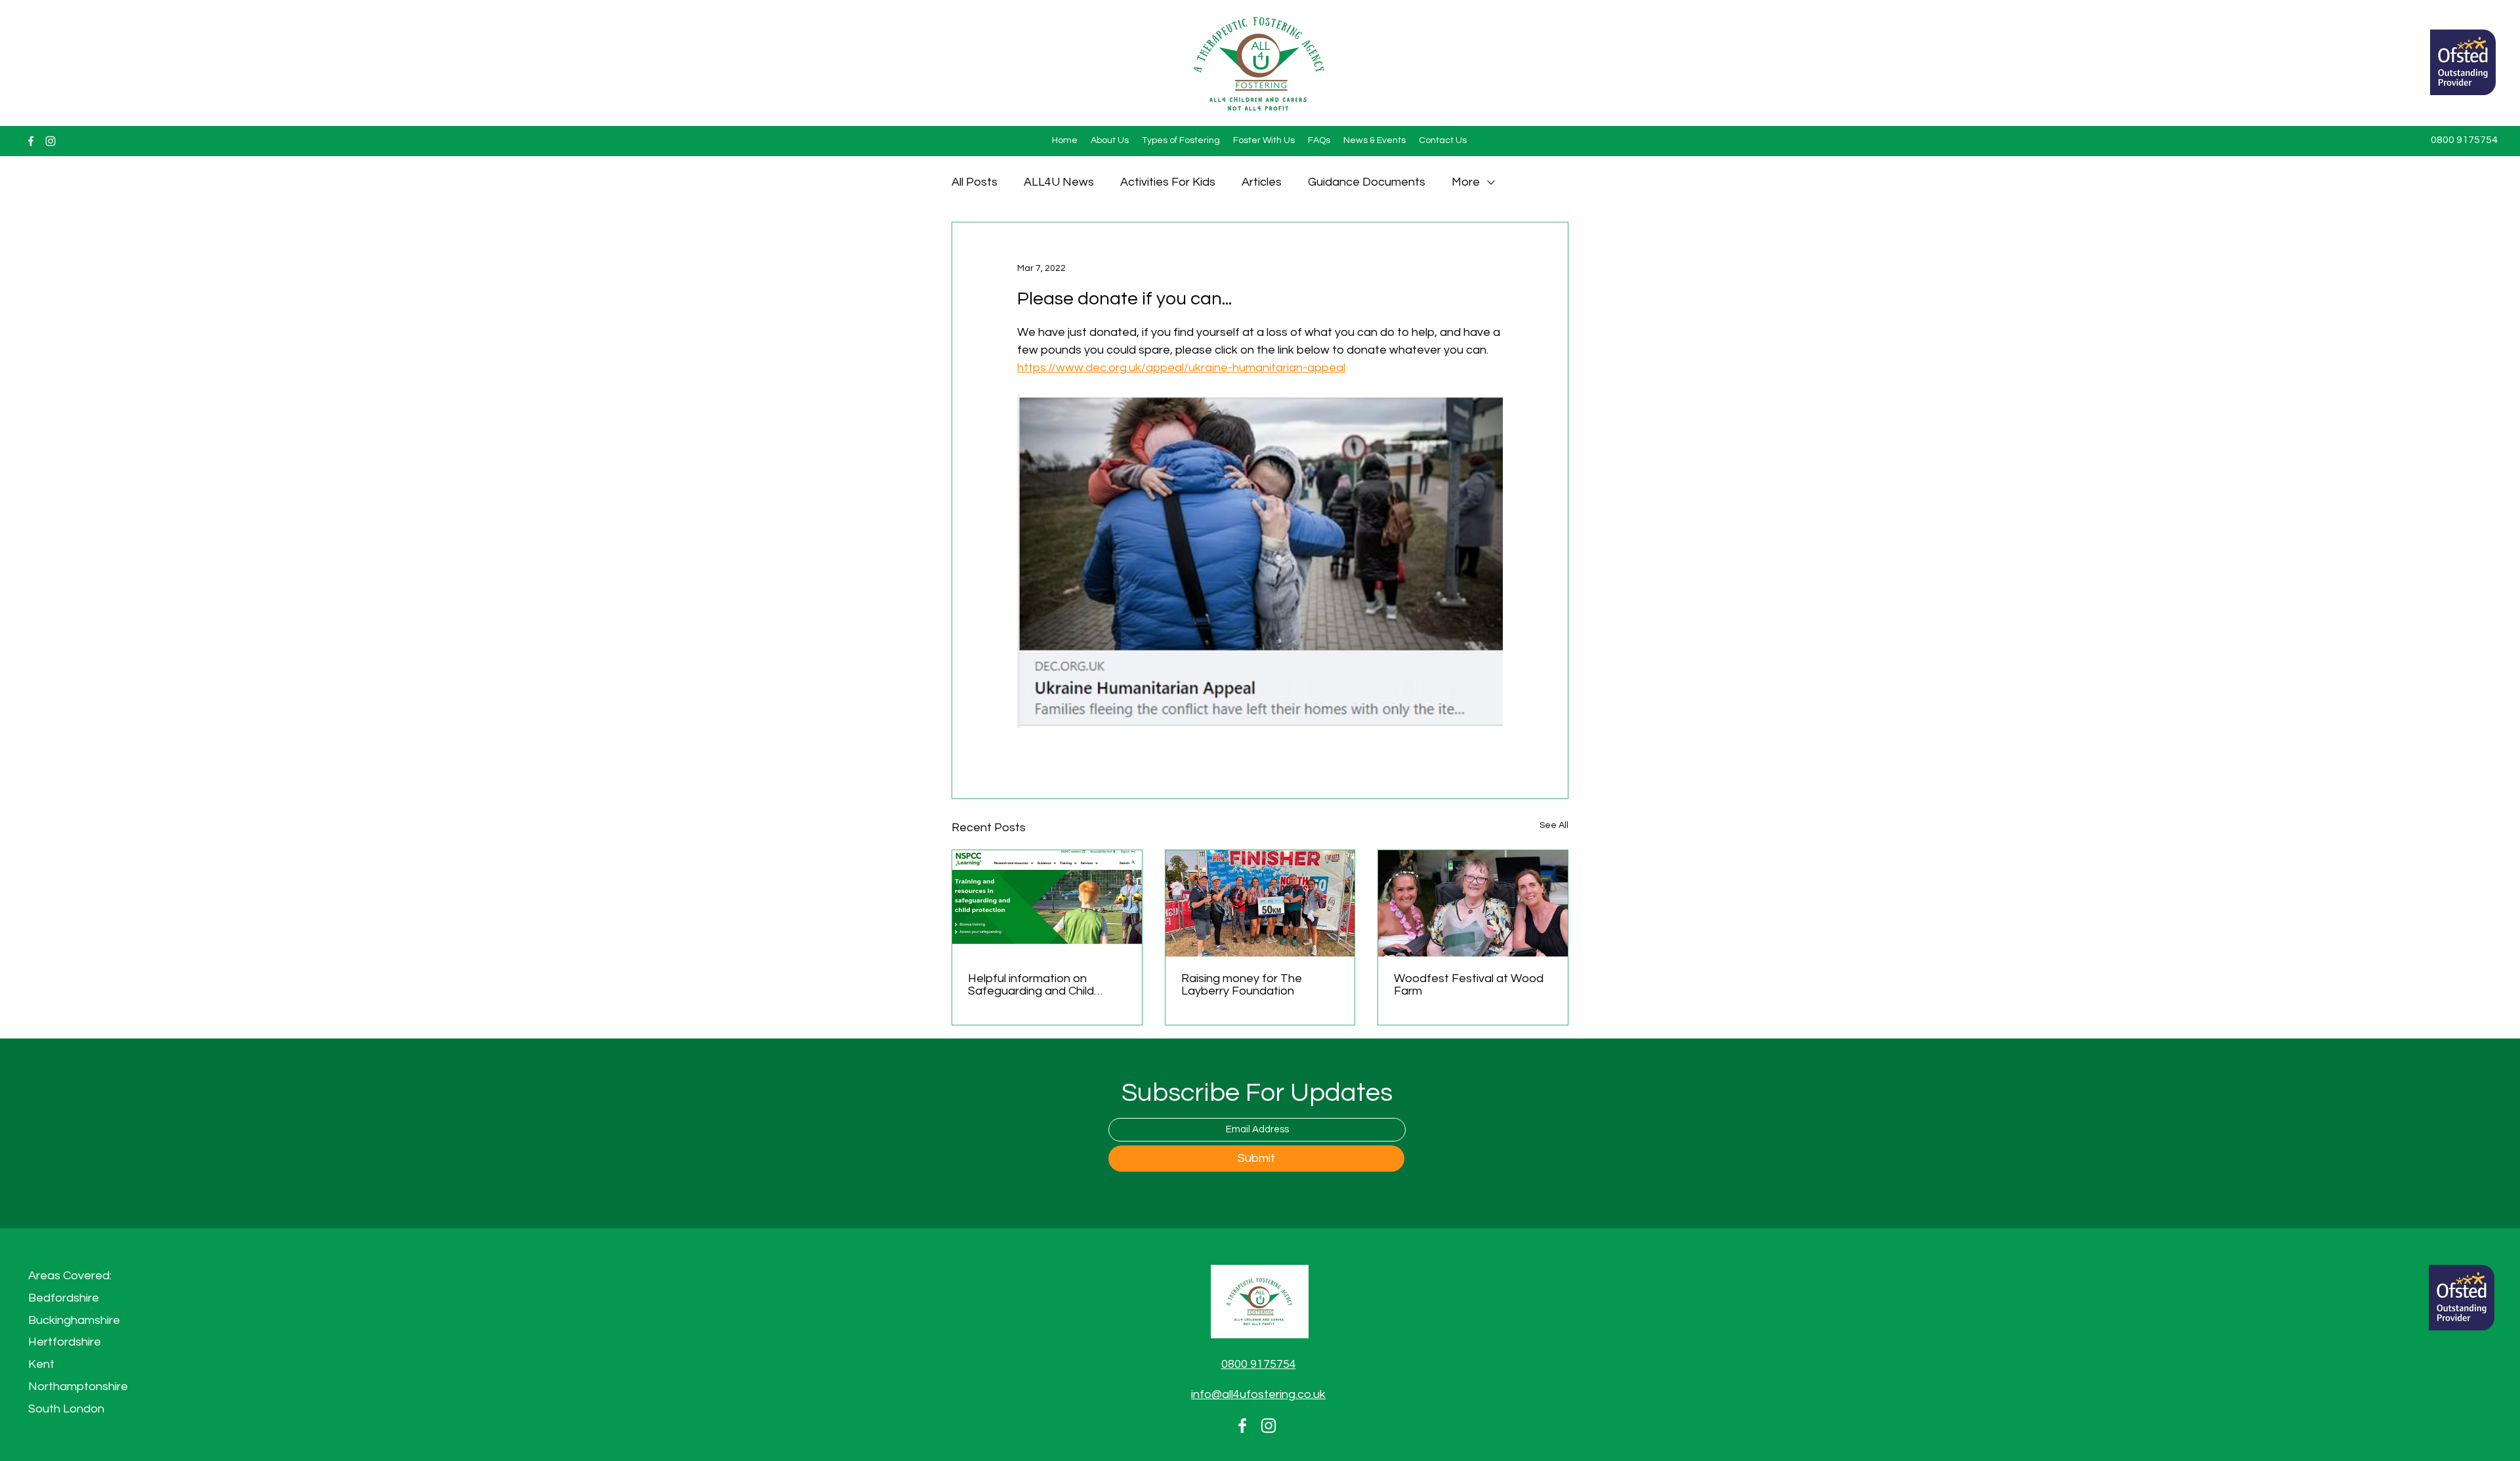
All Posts (975, 182)
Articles (1262, 182)
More (1466, 182)
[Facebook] (31, 141)
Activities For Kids (1168, 182)
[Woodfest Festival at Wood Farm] (1473, 903)
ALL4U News (1059, 182)
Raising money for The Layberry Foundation (1242, 985)
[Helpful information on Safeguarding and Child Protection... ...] (1047, 903)
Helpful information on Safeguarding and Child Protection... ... (1031, 985)
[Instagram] (51, 141)
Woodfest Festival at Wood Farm (1469, 985)
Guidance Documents (1367, 182)
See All (1554, 825)
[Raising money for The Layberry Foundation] (1260, 903)
